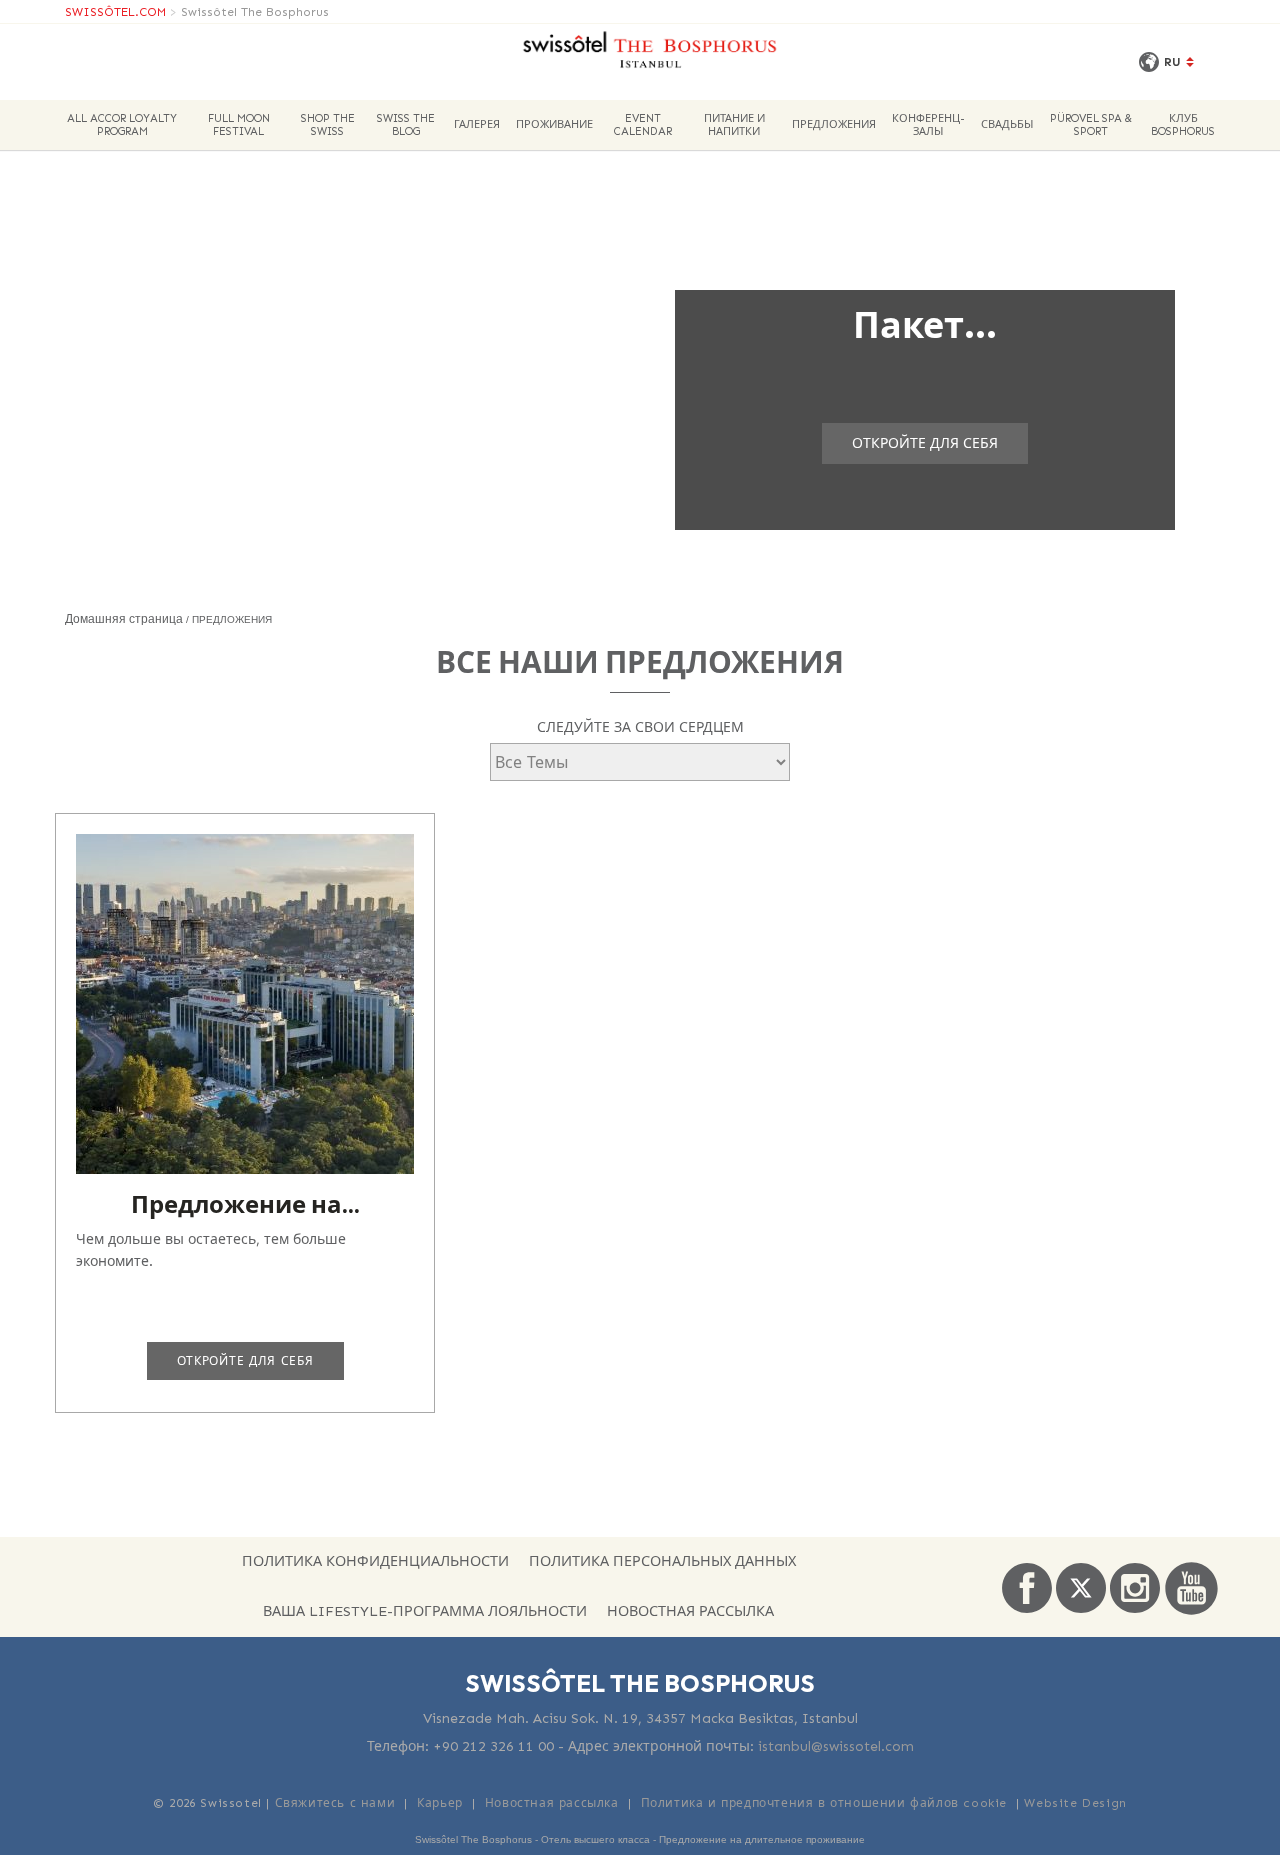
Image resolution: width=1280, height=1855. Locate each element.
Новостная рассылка (690, 1611)
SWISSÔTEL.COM (115, 12)
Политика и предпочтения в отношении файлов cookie (824, 1803)
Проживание (554, 124)
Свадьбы (1007, 124)
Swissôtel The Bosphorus (255, 12)
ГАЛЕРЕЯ (477, 124)
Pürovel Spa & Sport (1091, 125)
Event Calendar (643, 125)
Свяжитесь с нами (335, 1803)
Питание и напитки (734, 125)
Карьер (440, 1803)
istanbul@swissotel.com (836, 1746)
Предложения (834, 124)
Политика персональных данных (662, 1561)
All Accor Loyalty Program (122, 125)
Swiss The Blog (406, 125)
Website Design (1075, 1803)
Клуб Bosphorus (1183, 125)
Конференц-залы (928, 125)
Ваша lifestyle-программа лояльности (425, 1611)
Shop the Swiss (328, 125)
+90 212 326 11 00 (493, 1746)
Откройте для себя (925, 443)
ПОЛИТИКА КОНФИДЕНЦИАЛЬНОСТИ (375, 1561)
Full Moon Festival (239, 125)
